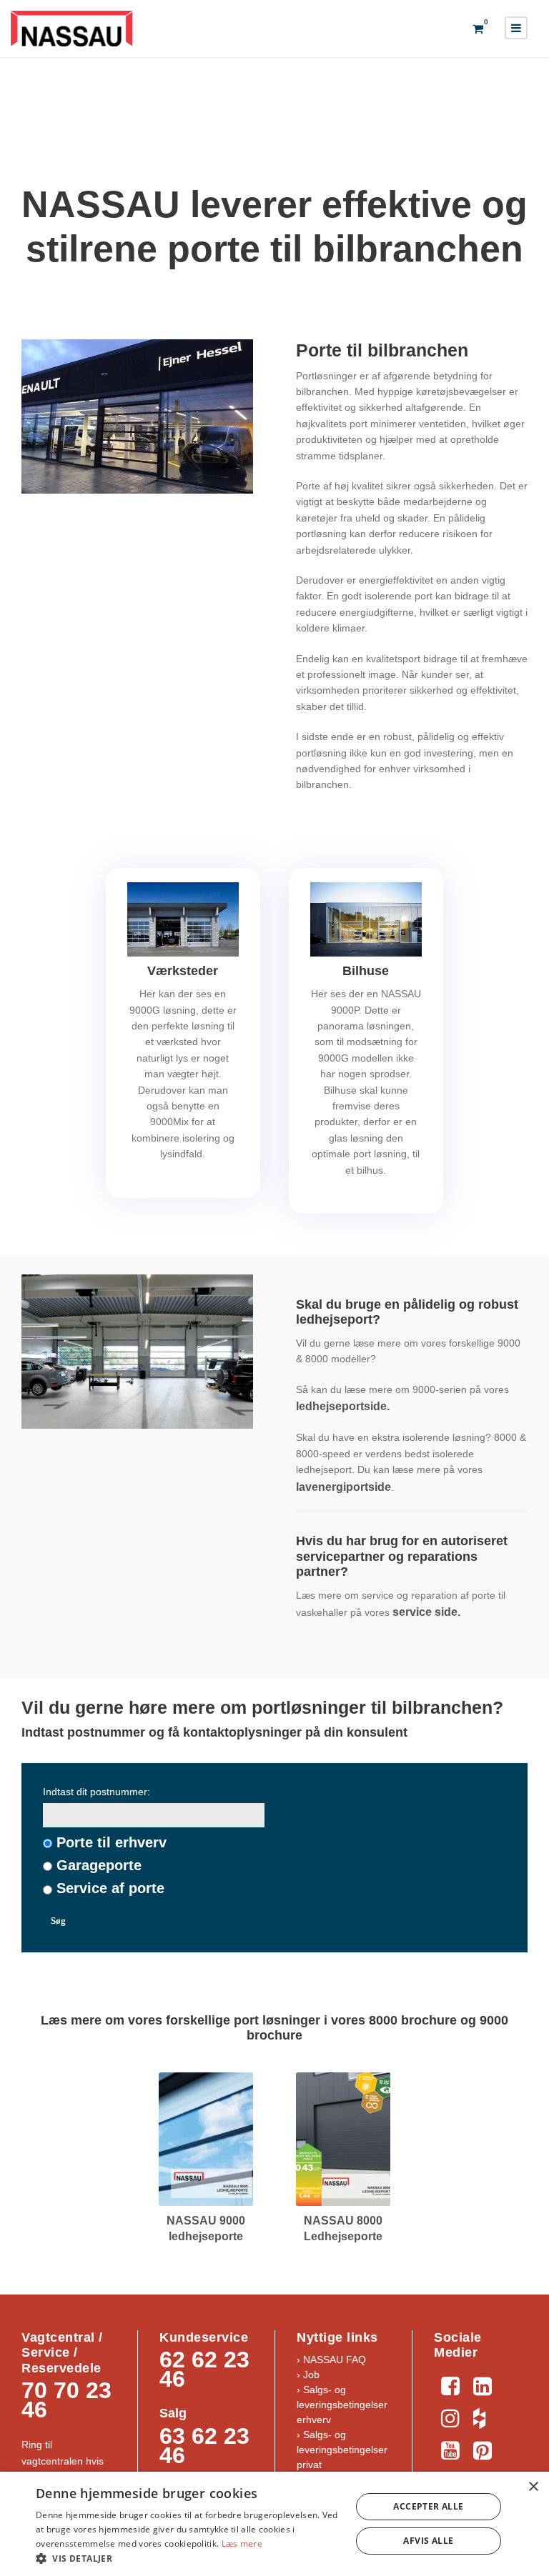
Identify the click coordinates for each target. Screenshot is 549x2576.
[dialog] (274, 2524)
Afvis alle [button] (428, 2541)
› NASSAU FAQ (331, 2360)
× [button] (533, 2487)
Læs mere (242, 2543)
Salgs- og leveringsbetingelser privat (342, 2450)
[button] (189, 2558)
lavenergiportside (343, 1487)
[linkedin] (482, 2384)
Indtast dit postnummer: (97, 1792)
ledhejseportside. (344, 1406)
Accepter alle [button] (428, 2506)
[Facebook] (450, 2384)
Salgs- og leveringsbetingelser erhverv (342, 2405)
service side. (426, 1612)
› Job (308, 2375)
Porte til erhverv (112, 1842)
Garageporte (99, 1865)
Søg (58, 1921)
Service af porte (110, 1888)
